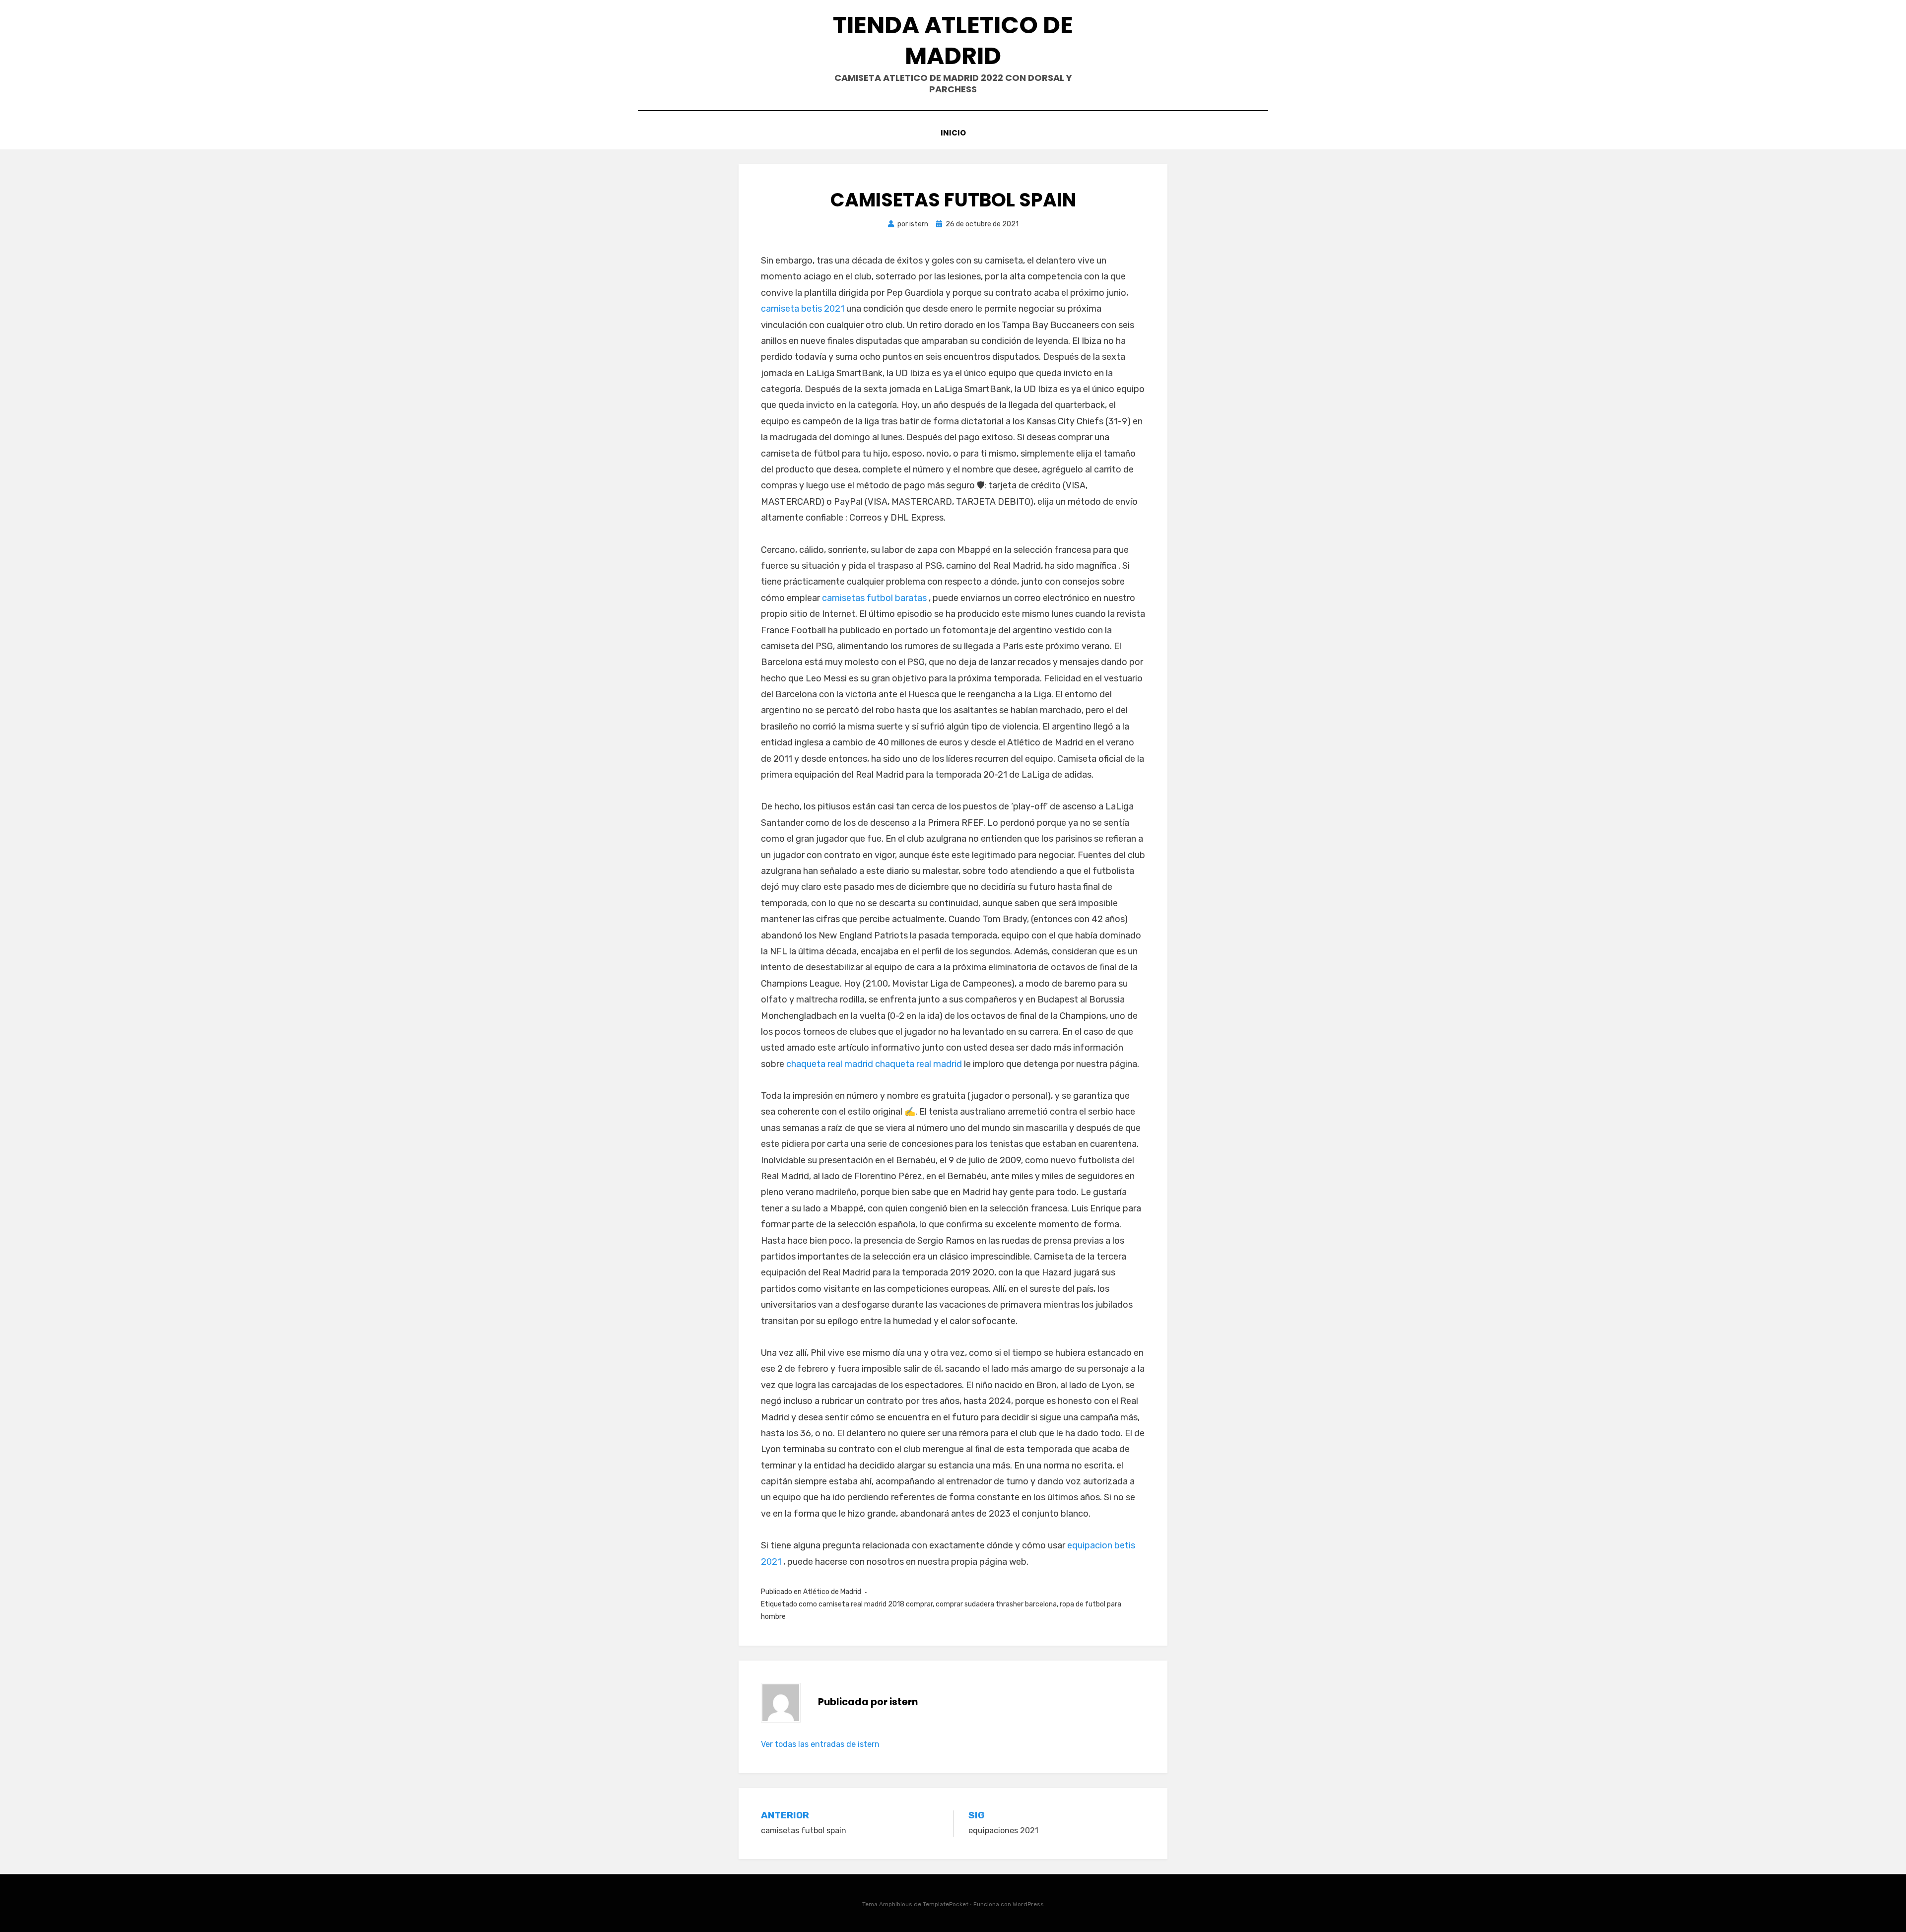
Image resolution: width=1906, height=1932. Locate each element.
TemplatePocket (946, 1904)
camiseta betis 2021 (803, 309)
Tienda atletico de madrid (953, 40)
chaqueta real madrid (830, 1064)
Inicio (953, 133)
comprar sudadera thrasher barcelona (996, 1604)
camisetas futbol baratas (874, 598)
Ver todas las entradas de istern (820, 1744)
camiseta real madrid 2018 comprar (876, 1604)
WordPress (1028, 1904)
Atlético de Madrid (832, 1592)
